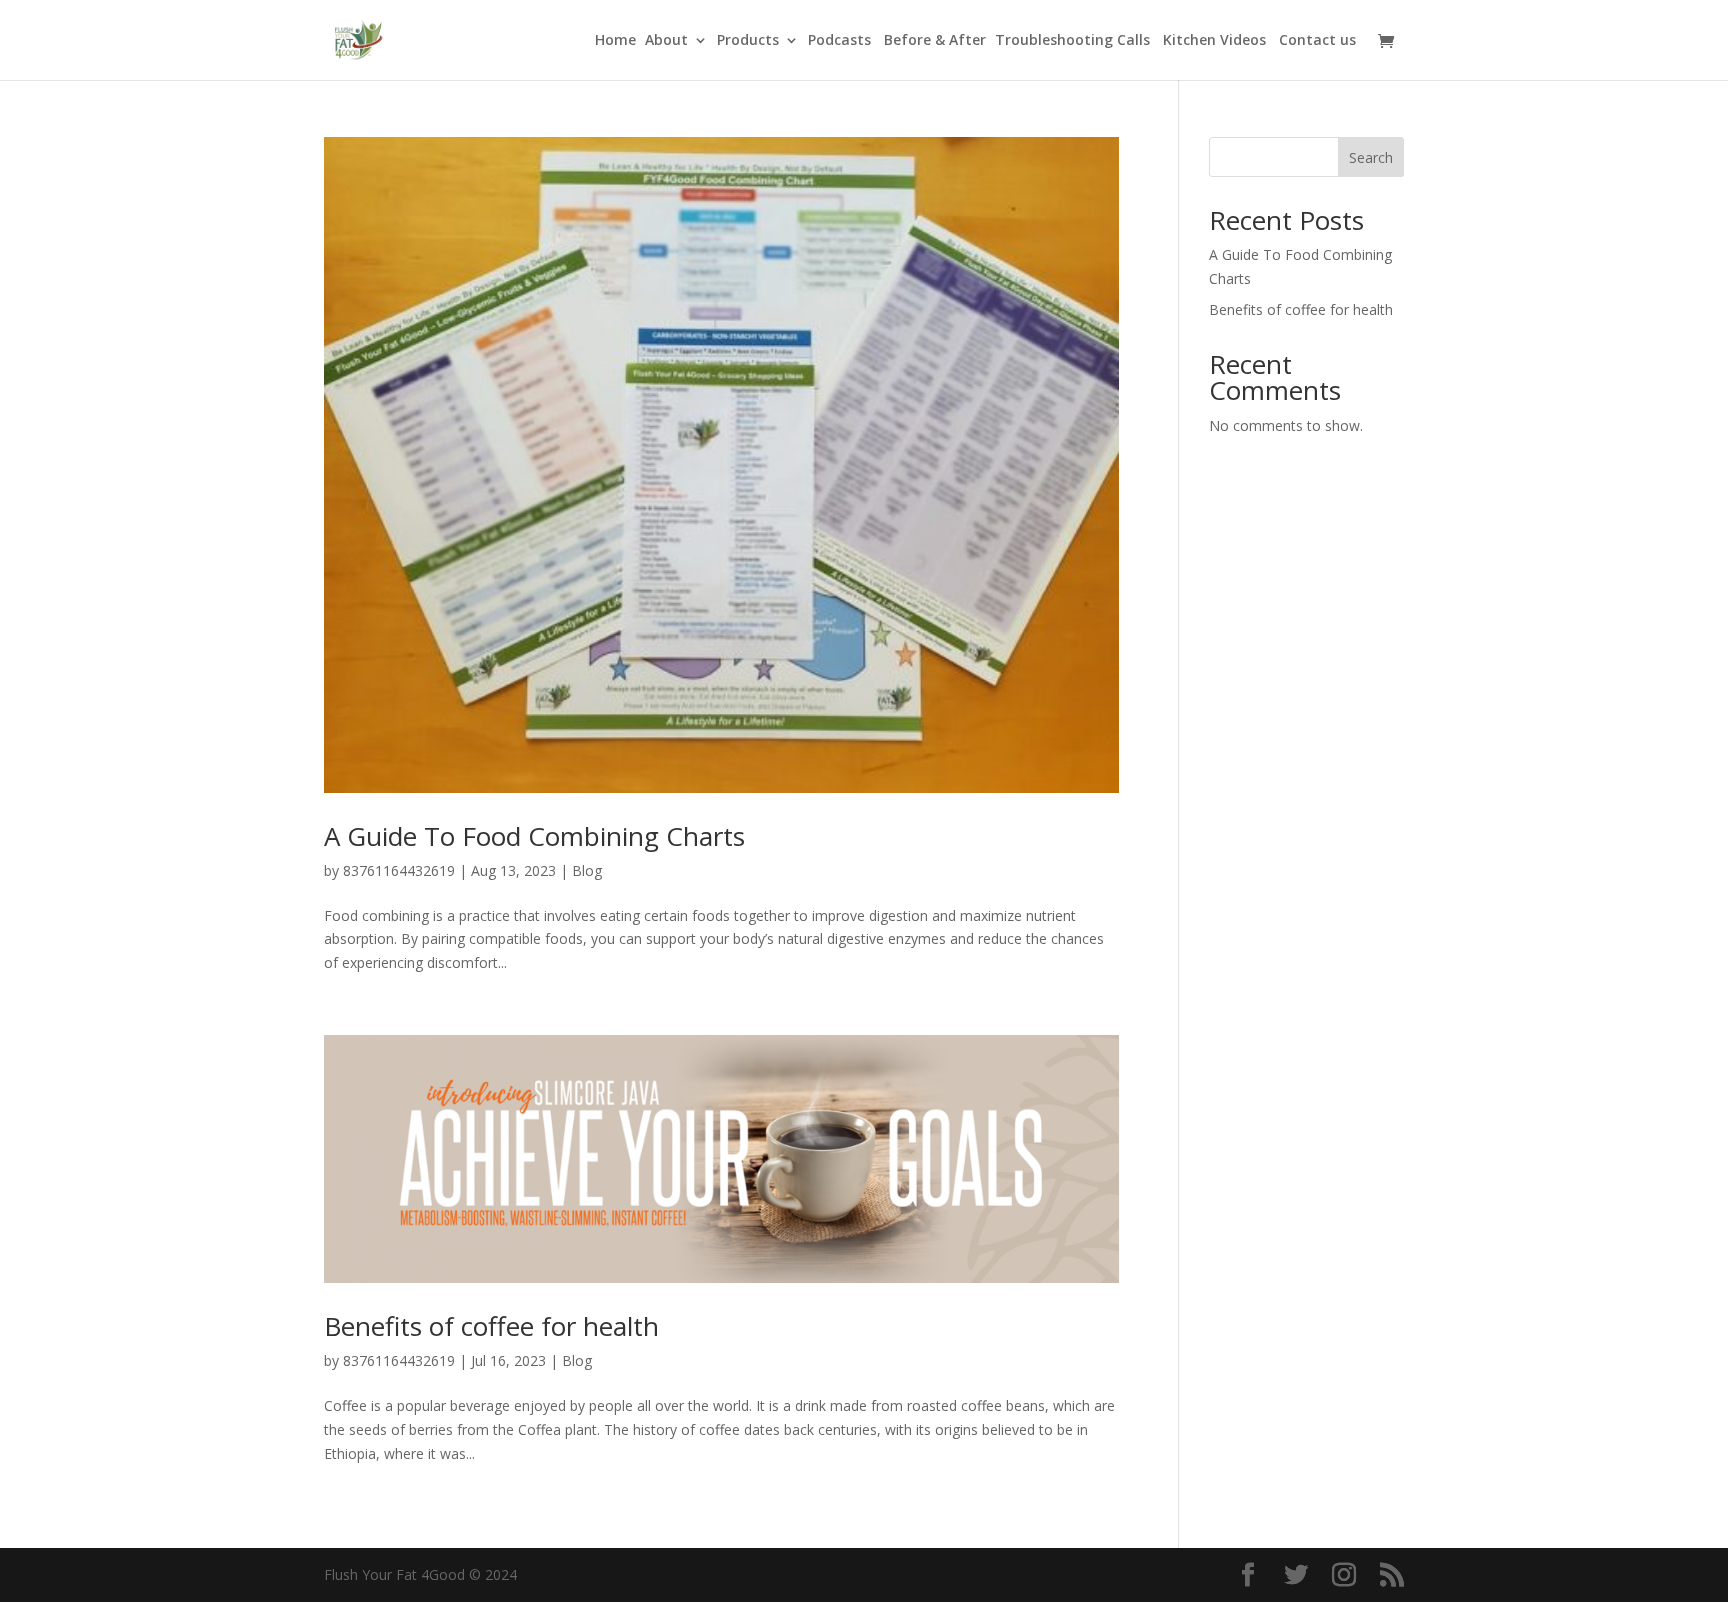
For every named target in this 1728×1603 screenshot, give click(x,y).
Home (615, 41)
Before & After (935, 41)
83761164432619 (399, 870)
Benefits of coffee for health (491, 1326)
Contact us (1317, 41)
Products (748, 41)
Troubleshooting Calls (1074, 41)
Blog (587, 870)
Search (1371, 157)
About (666, 41)
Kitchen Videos (1216, 41)
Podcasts (841, 41)
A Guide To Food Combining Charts (534, 836)
